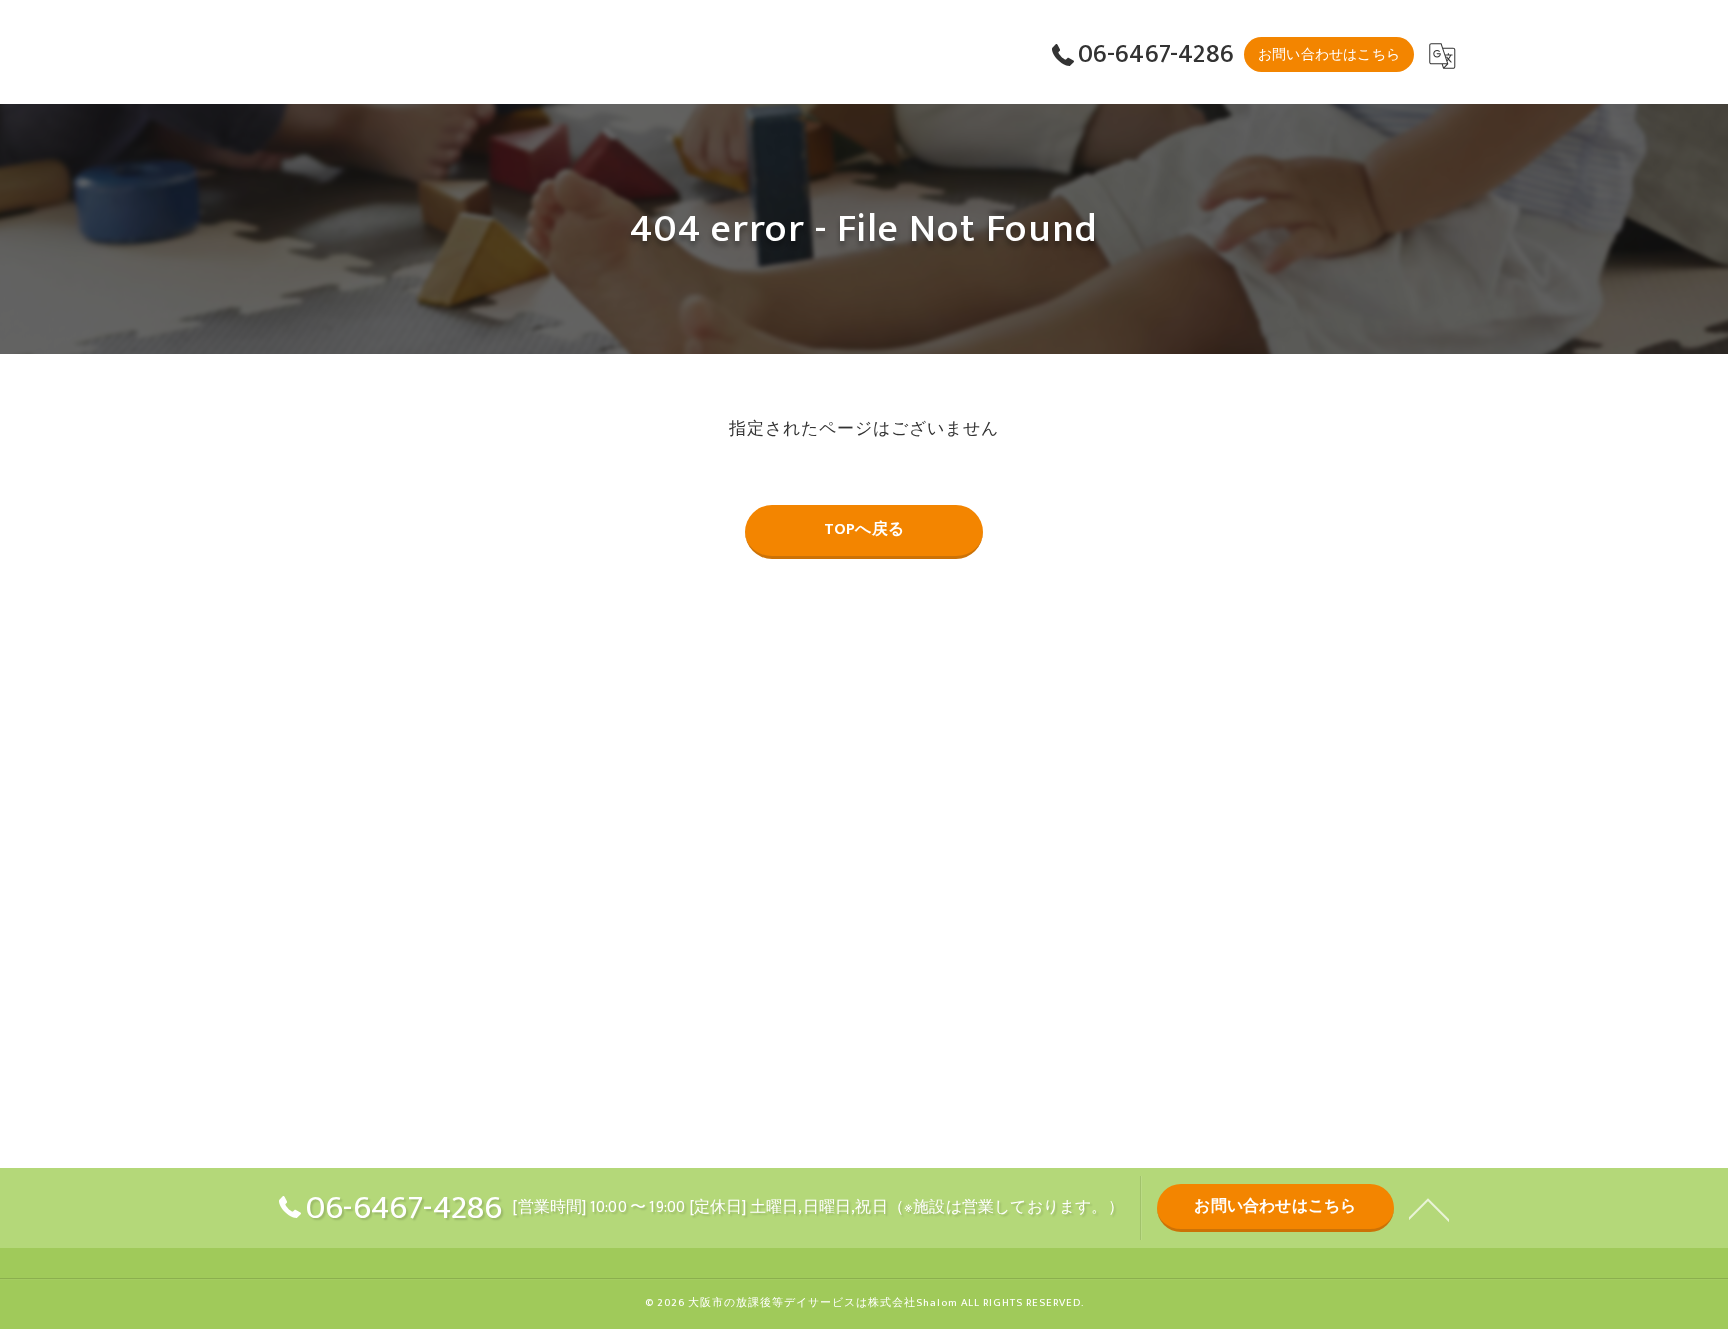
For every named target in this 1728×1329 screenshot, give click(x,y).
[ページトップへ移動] (1429, 1208)
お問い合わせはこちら (1329, 54)
